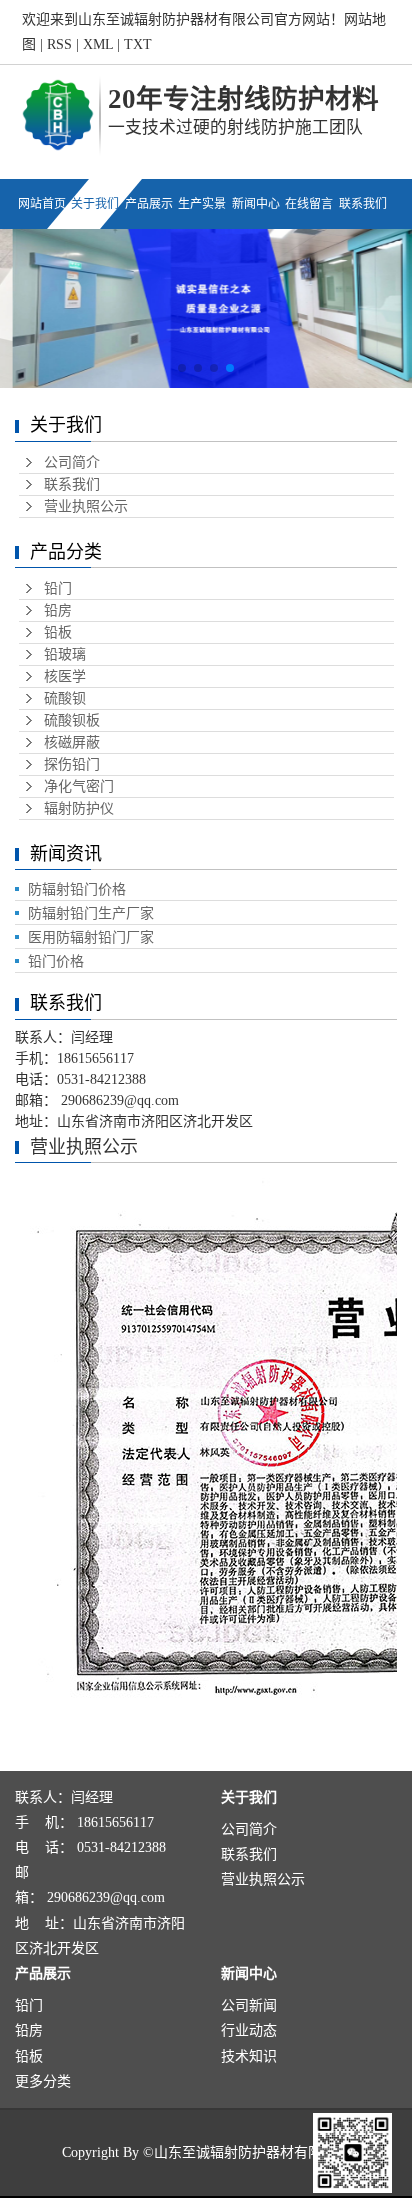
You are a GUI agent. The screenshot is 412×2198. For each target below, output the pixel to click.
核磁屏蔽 (72, 742)
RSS (59, 44)
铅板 (58, 632)
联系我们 (72, 484)
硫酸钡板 (72, 720)
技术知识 (249, 2056)
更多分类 (43, 2081)
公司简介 (72, 462)
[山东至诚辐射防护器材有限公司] (58, 114)
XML (98, 44)
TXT (138, 44)
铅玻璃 (65, 654)
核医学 (65, 676)
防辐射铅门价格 (77, 889)
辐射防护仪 (79, 808)
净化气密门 (79, 786)
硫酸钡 (65, 698)
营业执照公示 (86, 506)
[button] (182, 368)
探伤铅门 (72, 764)
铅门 (58, 588)
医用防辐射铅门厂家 (91, 937)
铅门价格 (56, 961)
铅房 (58, 610)
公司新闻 (249, 2005)
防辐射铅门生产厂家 (91, 913)
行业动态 (249, 2030)
